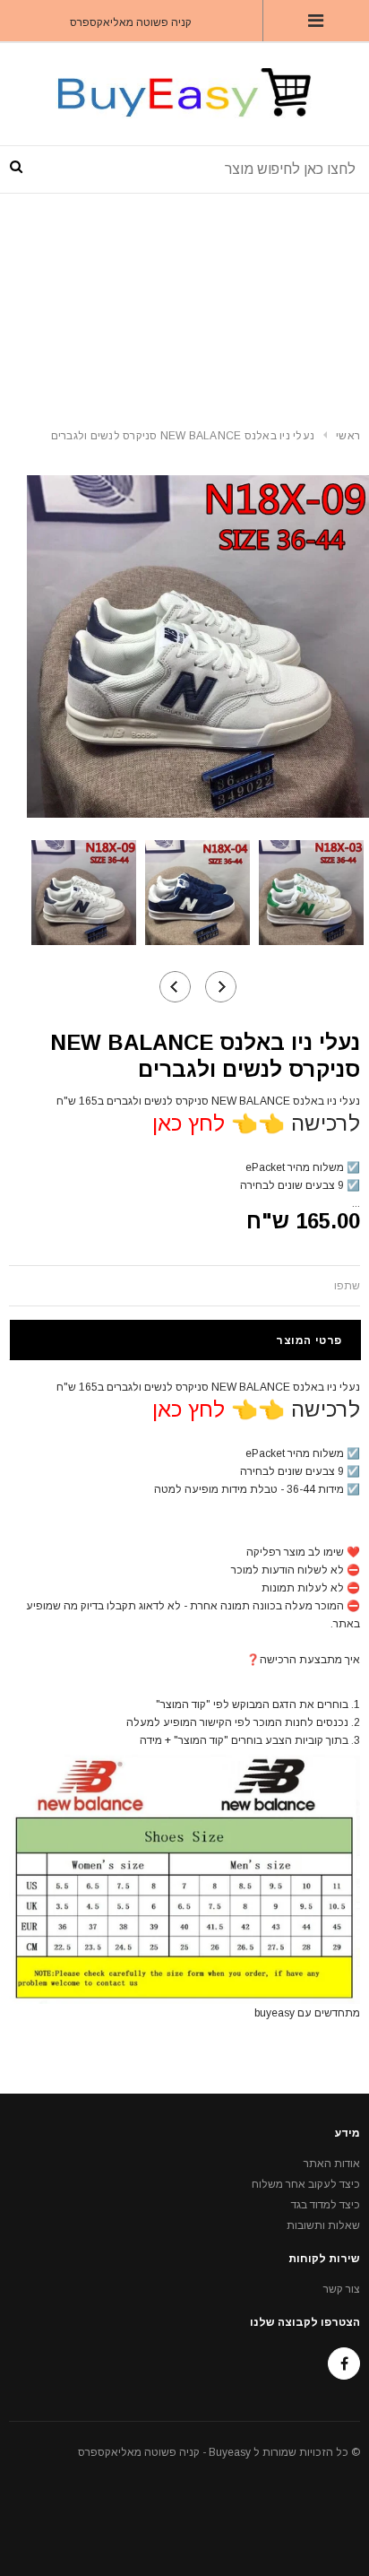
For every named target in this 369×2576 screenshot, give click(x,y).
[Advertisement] (184, 304)
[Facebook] (344, 2364)
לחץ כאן (189, 1123)
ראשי (348, 436)
